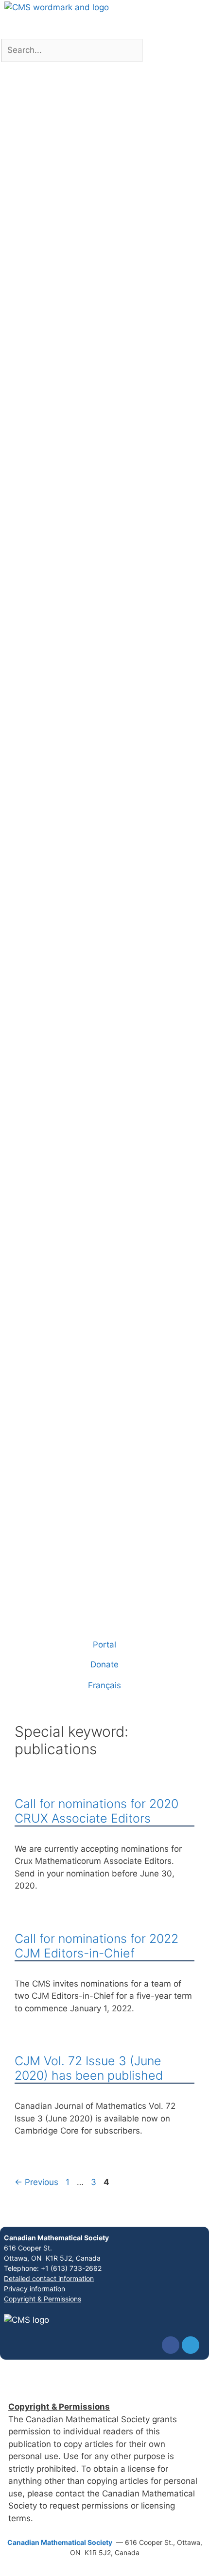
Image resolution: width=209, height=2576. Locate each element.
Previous (36, 2182)
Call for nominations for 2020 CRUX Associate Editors (96, 1811)
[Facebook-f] (171, 2345)
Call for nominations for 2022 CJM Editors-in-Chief (96, 1946)
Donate (104, 1664)
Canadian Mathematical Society (56, 2238)
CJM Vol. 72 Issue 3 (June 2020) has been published (89, 2068)
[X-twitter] (191, 2345)
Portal (104, 1645)
